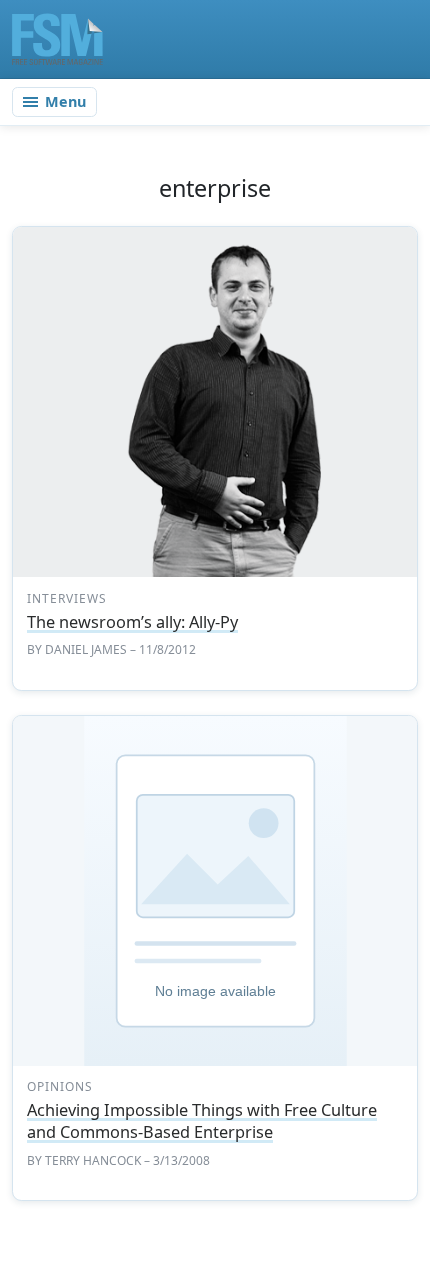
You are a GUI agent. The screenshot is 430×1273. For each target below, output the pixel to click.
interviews (67, 598)
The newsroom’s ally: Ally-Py (132, 622)
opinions (60, 1086)
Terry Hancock (93, 1160)
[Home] (57, 39)
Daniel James (86, 649)
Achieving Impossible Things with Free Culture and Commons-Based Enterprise (202, 1121)
